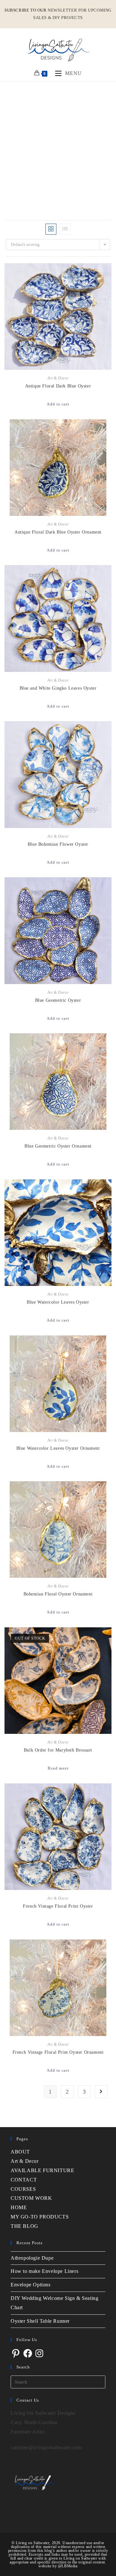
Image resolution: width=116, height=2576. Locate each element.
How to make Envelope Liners (44, 2271)
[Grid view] (51, 229)
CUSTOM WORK (31, 2198)
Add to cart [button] (58, 404)
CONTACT (24, 2180)
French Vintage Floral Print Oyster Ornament (58, 2052)
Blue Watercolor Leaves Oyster (58, 1302)
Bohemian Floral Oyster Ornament (58, 1594)
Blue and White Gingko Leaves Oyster (58, 688)
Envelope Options (31, 2285)
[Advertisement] (58, 143)
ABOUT (20, 2152)
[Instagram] (39, 2353)
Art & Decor (58, 378)
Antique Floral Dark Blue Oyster (58, 386)
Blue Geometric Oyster (58, 1000)
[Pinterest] (16, 2353)
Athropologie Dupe (32, 2258)
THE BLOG (24, 2226)
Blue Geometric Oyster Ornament (58, 1146)
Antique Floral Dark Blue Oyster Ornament (58, 532)
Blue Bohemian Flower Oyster (58, 844)
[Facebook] (28, 2353)
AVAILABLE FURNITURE (42, 2170)
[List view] (65, 229)
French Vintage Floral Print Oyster (58, 1906)
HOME (19, 2207)
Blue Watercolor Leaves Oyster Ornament (58, 1448)
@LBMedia (68, 2566)
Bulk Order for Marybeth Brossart (58, 1750)
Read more (58, 1768)
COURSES (23, 2189)
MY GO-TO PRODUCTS (40, 2217)
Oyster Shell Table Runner (40, 2321)
